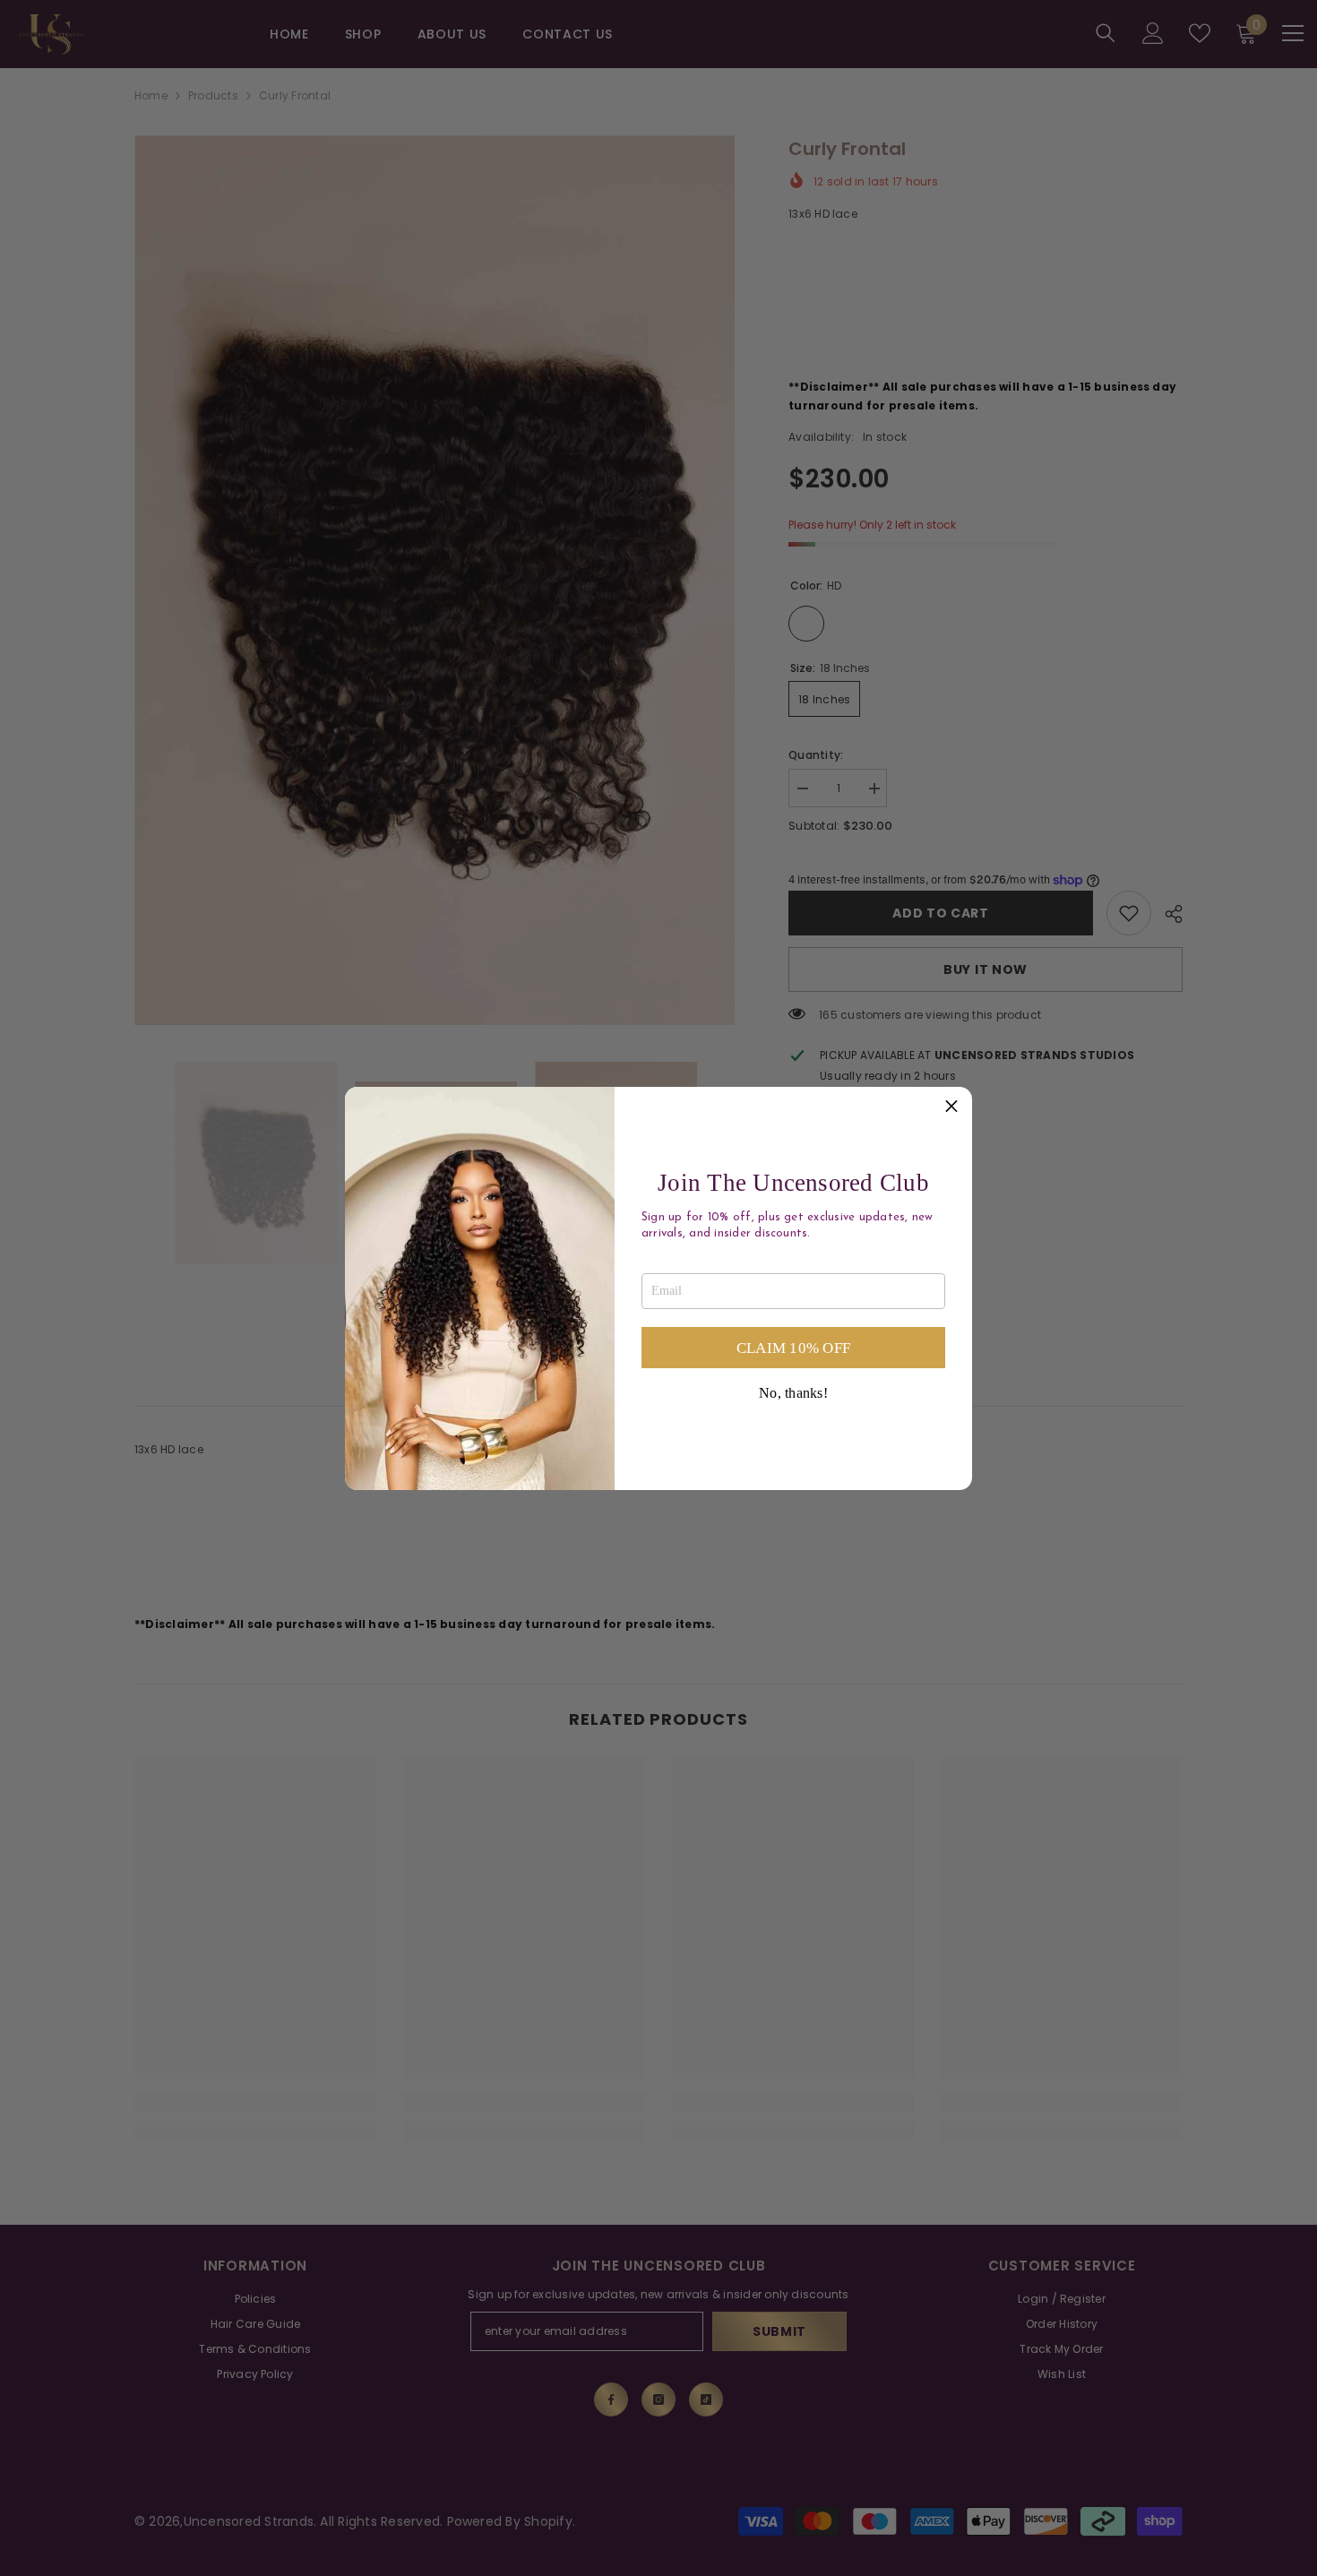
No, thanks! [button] (793, 1393)
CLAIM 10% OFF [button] (793, 1348)
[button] (951, 1107)
